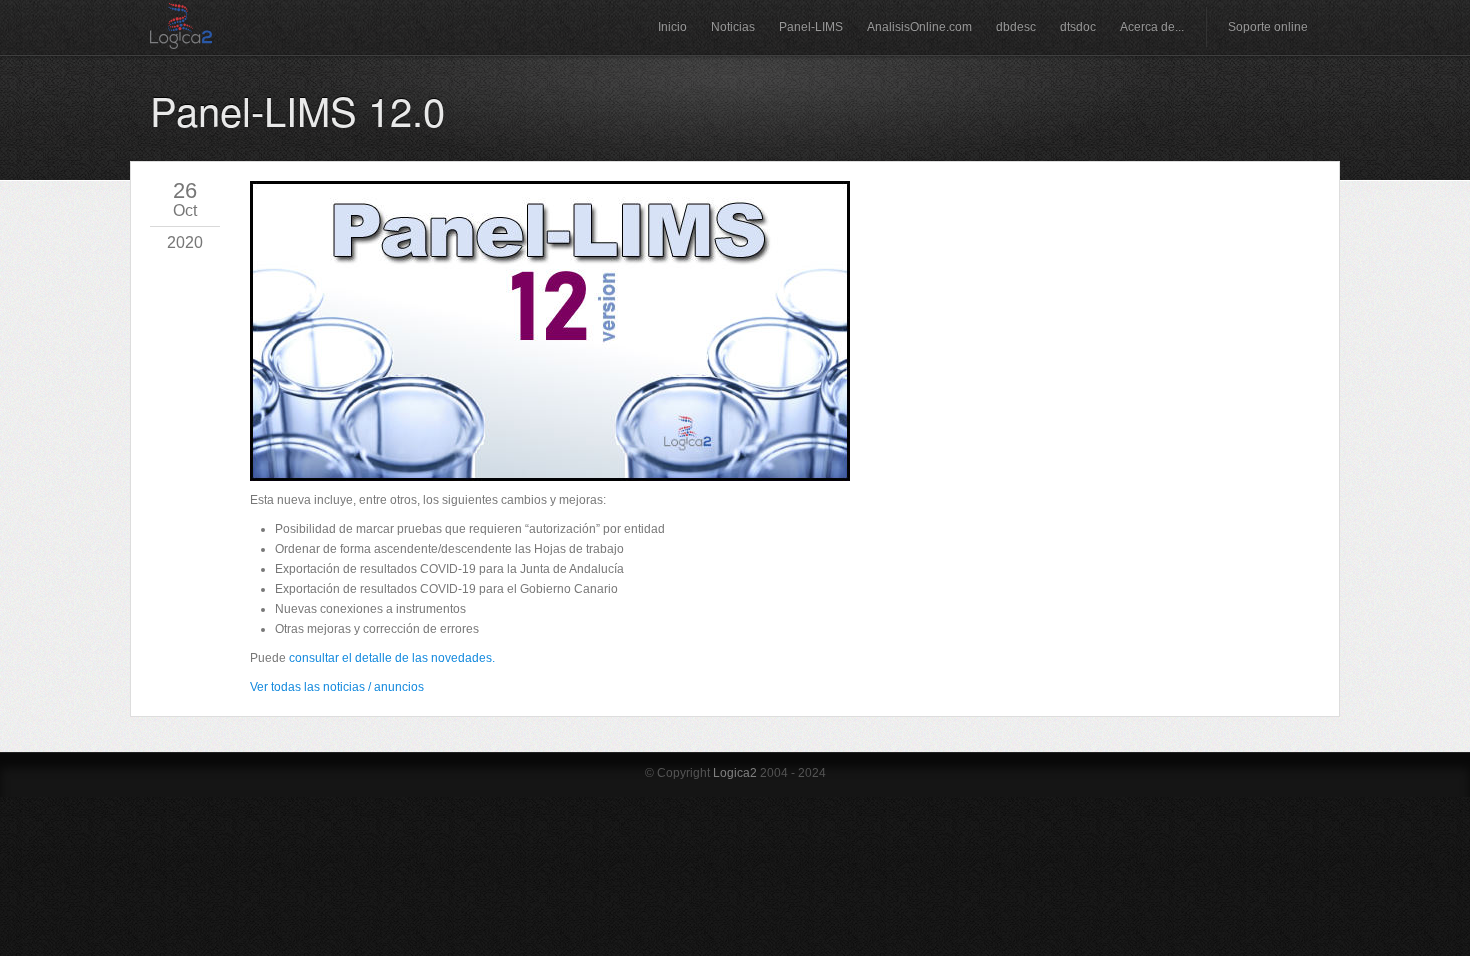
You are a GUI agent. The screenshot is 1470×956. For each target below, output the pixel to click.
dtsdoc (1078, 27)
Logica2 (735, 773)
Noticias (733, 27)
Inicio (672, 27)
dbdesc (1016, 27)
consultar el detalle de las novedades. (392, 658)
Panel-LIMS (811, 27)
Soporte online (1268, 27)
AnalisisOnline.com (919, 27)
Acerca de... (1152, 27)
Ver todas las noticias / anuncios (337, 687)
